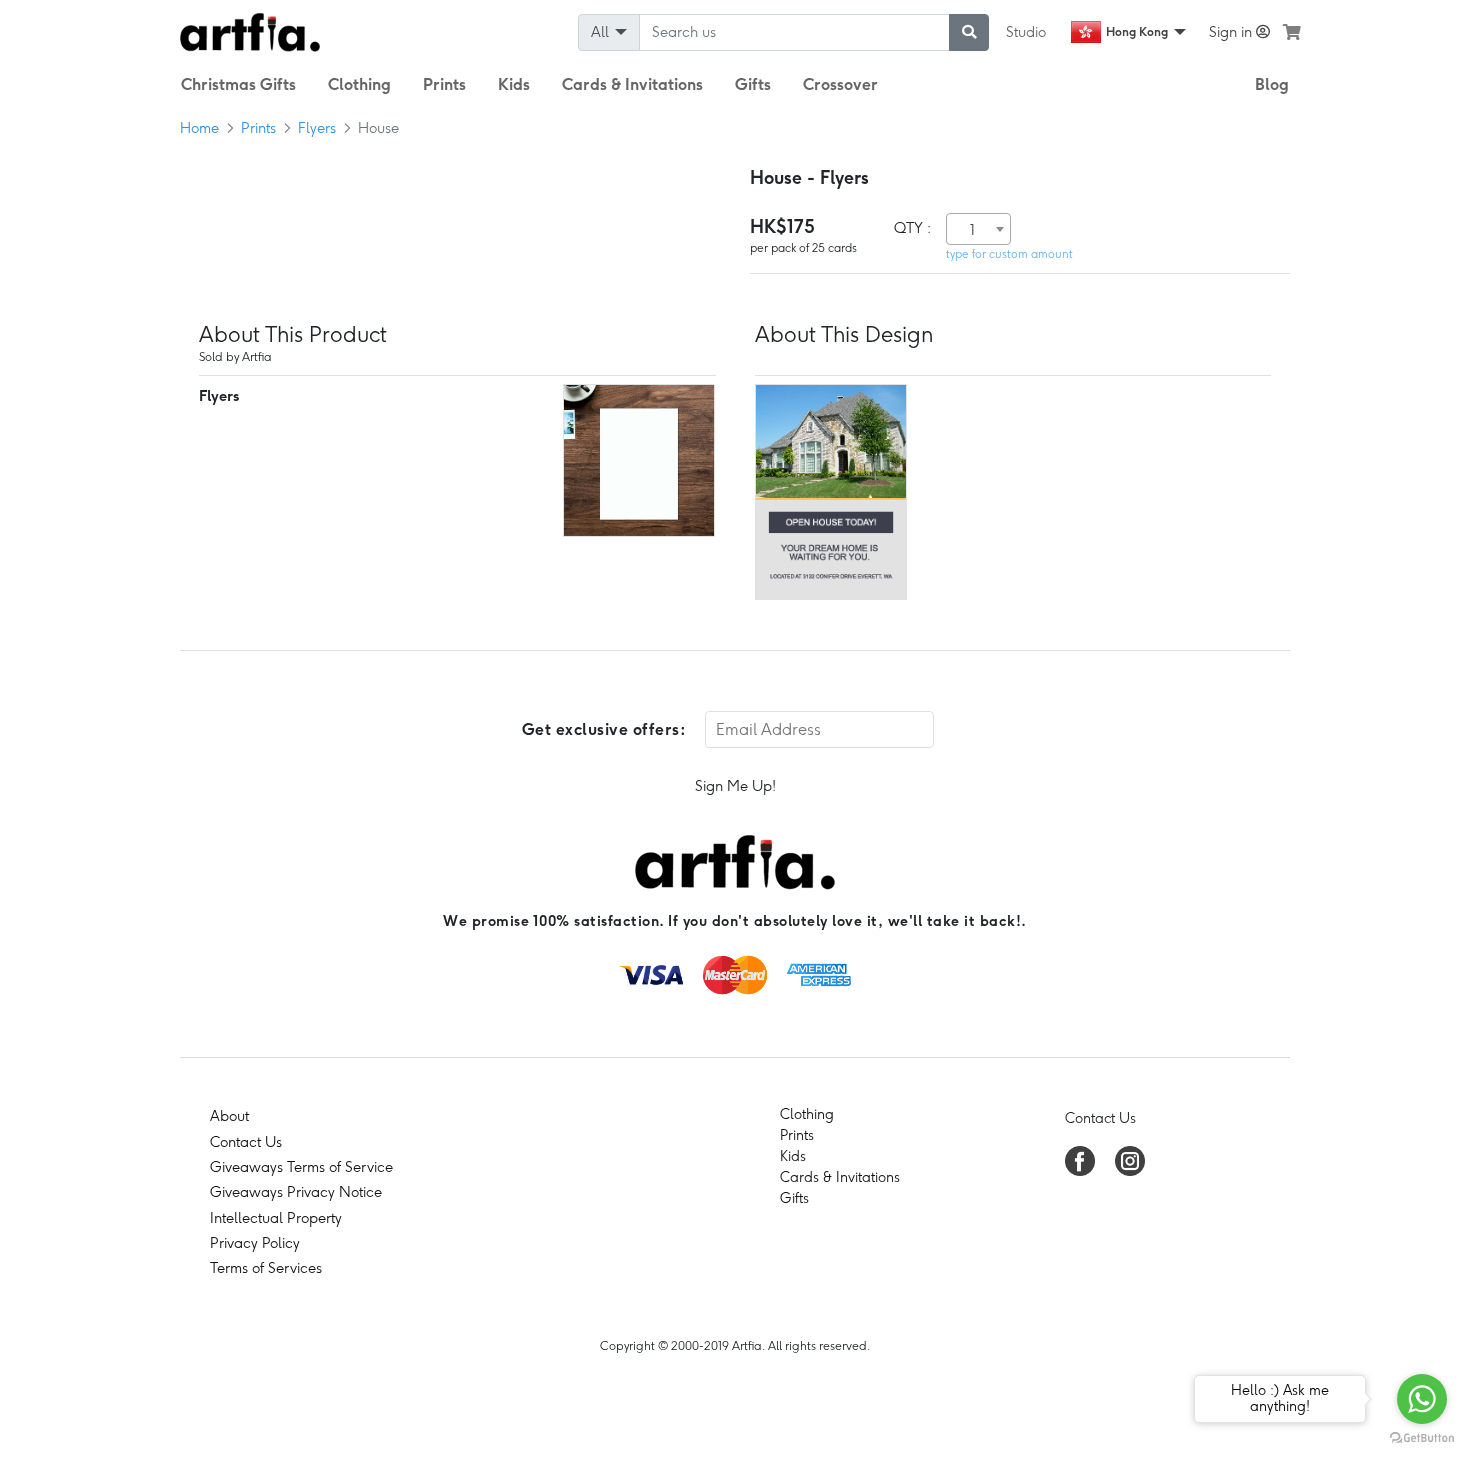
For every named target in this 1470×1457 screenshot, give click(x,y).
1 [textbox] (972, 230)
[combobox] (978, 229)
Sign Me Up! (735, 786)
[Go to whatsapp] (1422, 1399)
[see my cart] (1292, 32)
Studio (1026, 32)
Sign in (1232, 32)
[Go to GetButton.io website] (1422, 1437)
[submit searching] (969, 32)
